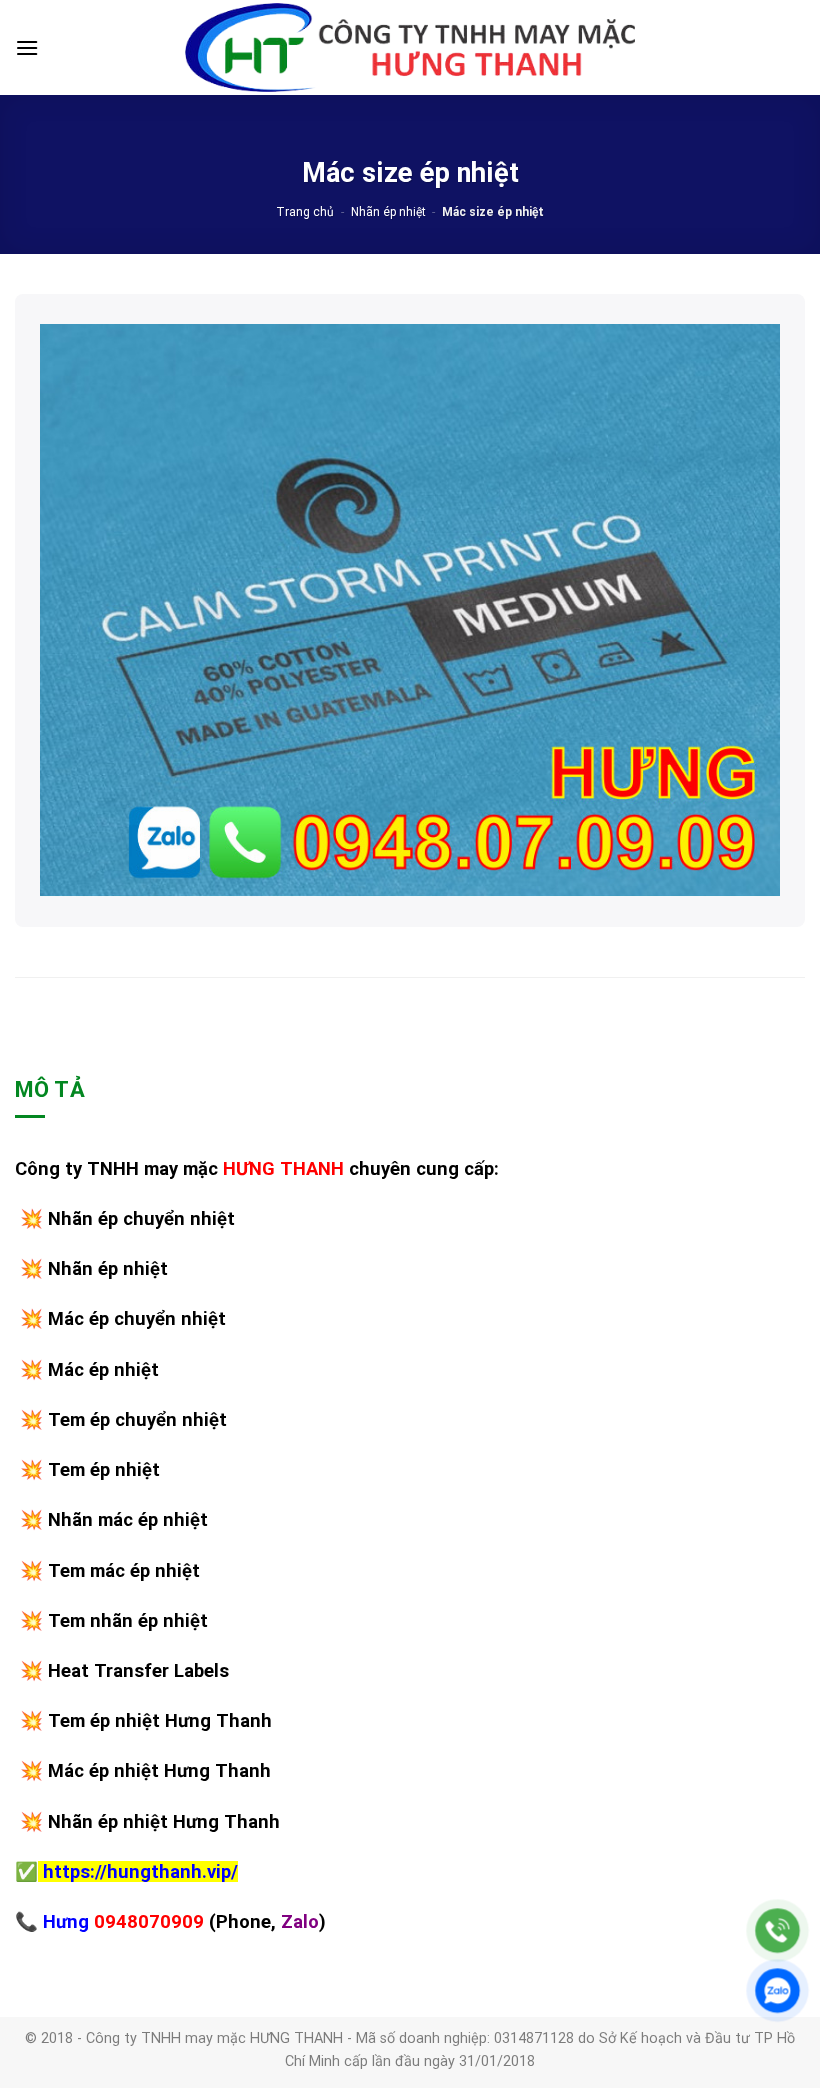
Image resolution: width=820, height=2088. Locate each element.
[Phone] (777, 1930)
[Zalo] (777, 1990)
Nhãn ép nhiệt (388, 212)
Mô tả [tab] (50, 1089)
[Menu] (27, 47)
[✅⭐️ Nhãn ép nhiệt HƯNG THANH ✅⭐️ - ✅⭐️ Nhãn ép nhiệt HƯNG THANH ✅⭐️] (410, 48)
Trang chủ (305, 212)
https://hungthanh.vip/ (140, 1871)
